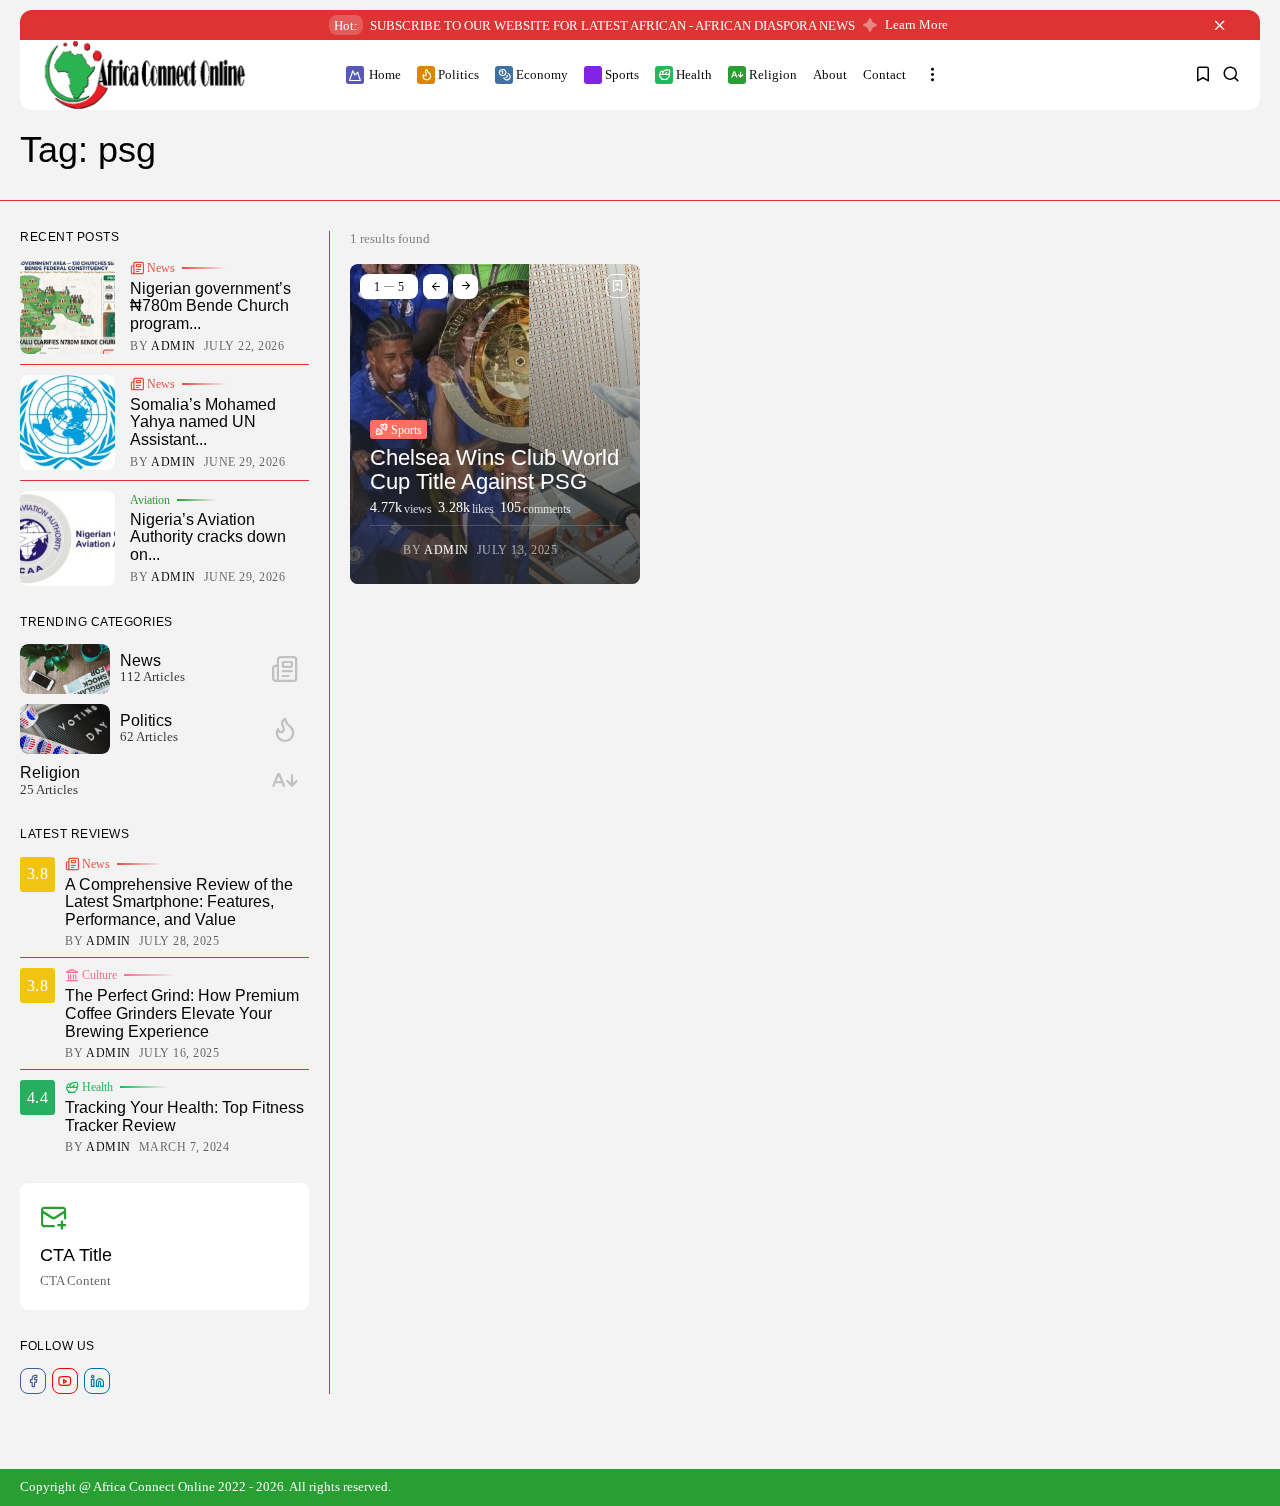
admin (446, 550)
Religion (773, 74)
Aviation (150, 500)
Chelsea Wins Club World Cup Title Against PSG (494, 469)
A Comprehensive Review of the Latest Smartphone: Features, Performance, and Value (179, 902)
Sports (622, 74)
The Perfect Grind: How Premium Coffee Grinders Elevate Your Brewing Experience (182, 1013)
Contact (884, 74)
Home (385, 74)
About (830, 74)
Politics (458, 74)
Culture (99, 975)
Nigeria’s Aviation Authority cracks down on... (208, 537)
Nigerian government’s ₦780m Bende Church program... (210, 306)
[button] (435, 286)
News (161, 268)
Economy (542, 74)
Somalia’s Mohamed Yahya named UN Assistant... (203, 422)
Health (694, 74)
